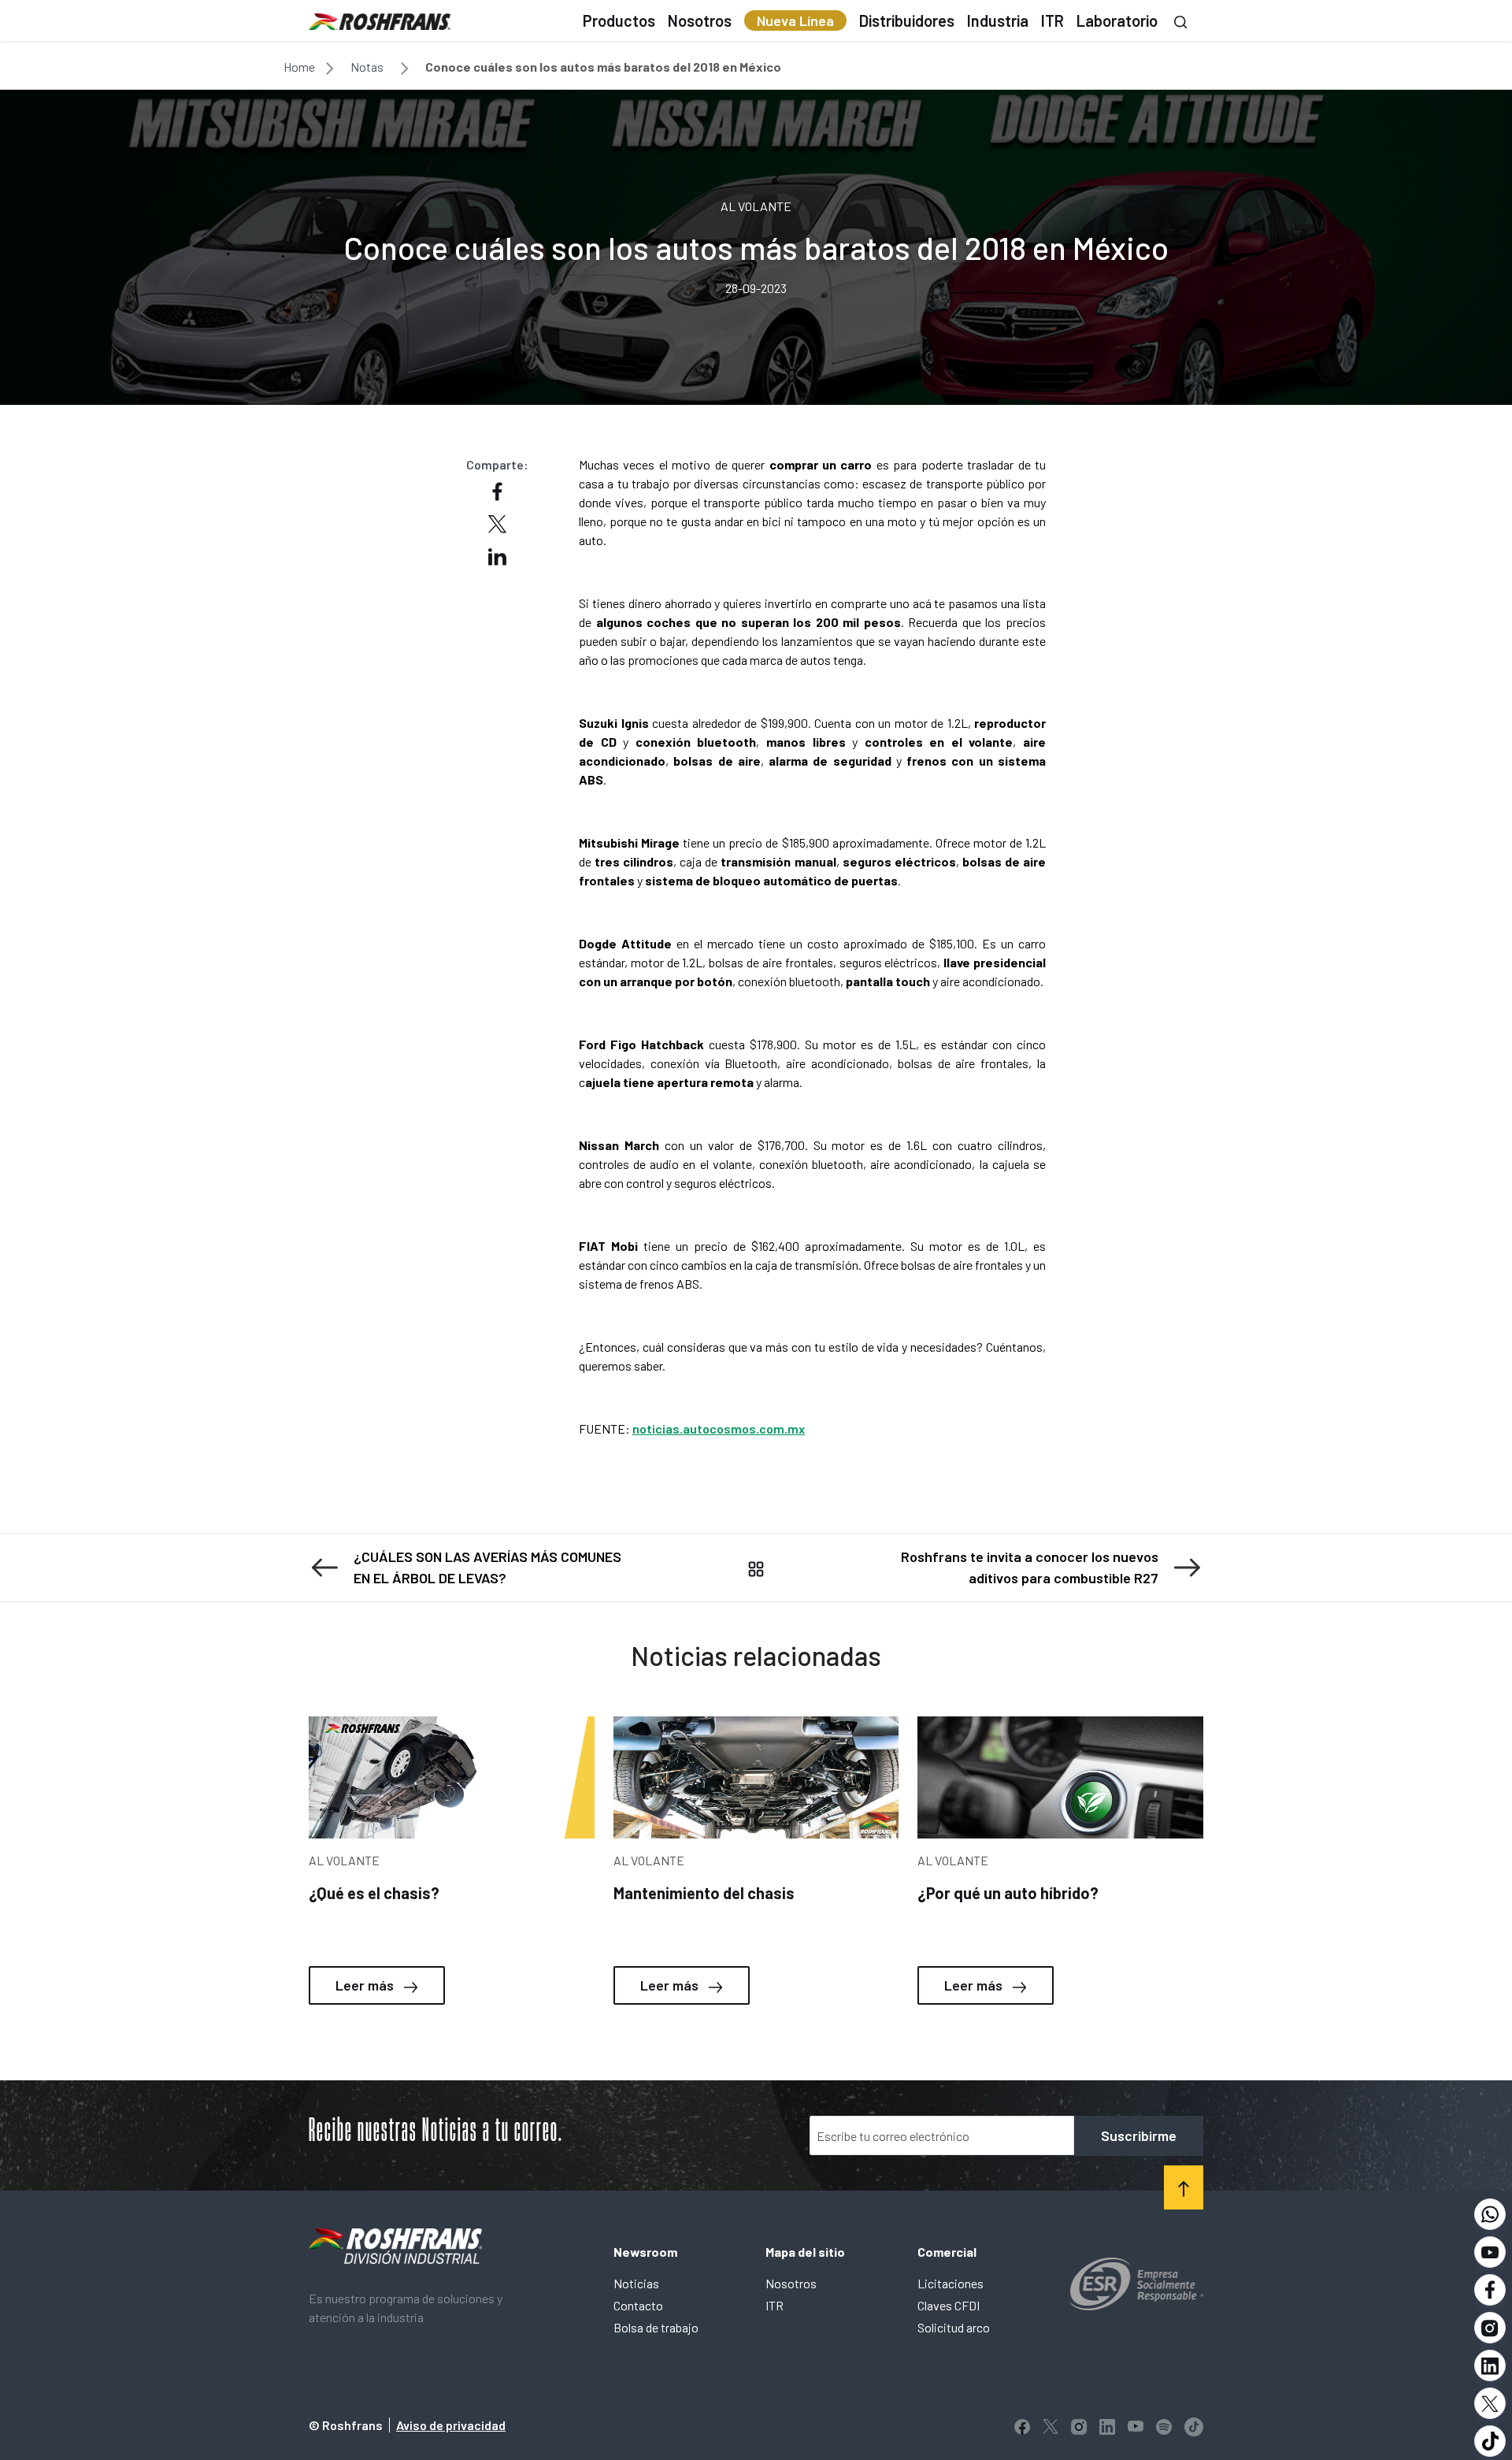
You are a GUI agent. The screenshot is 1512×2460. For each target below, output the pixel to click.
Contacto (638, 2305)
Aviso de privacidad (451, 2425)
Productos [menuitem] (619, 20)
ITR (775, 2305)
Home (299, 67)
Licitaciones (951, 2283)
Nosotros (791, 2283)
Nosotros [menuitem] (700, 20)
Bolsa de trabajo (656, 2327)
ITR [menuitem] (1052, 20)
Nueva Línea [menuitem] (795, 20)
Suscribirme (1139, 2135)
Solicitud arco (954, 2327)
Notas (367, 67)
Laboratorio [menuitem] (1117, 20)
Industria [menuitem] (998, 20)
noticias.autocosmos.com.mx (719, 1429)
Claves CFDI (949, 2305)
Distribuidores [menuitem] (907, 20)
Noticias (636, 2283)
